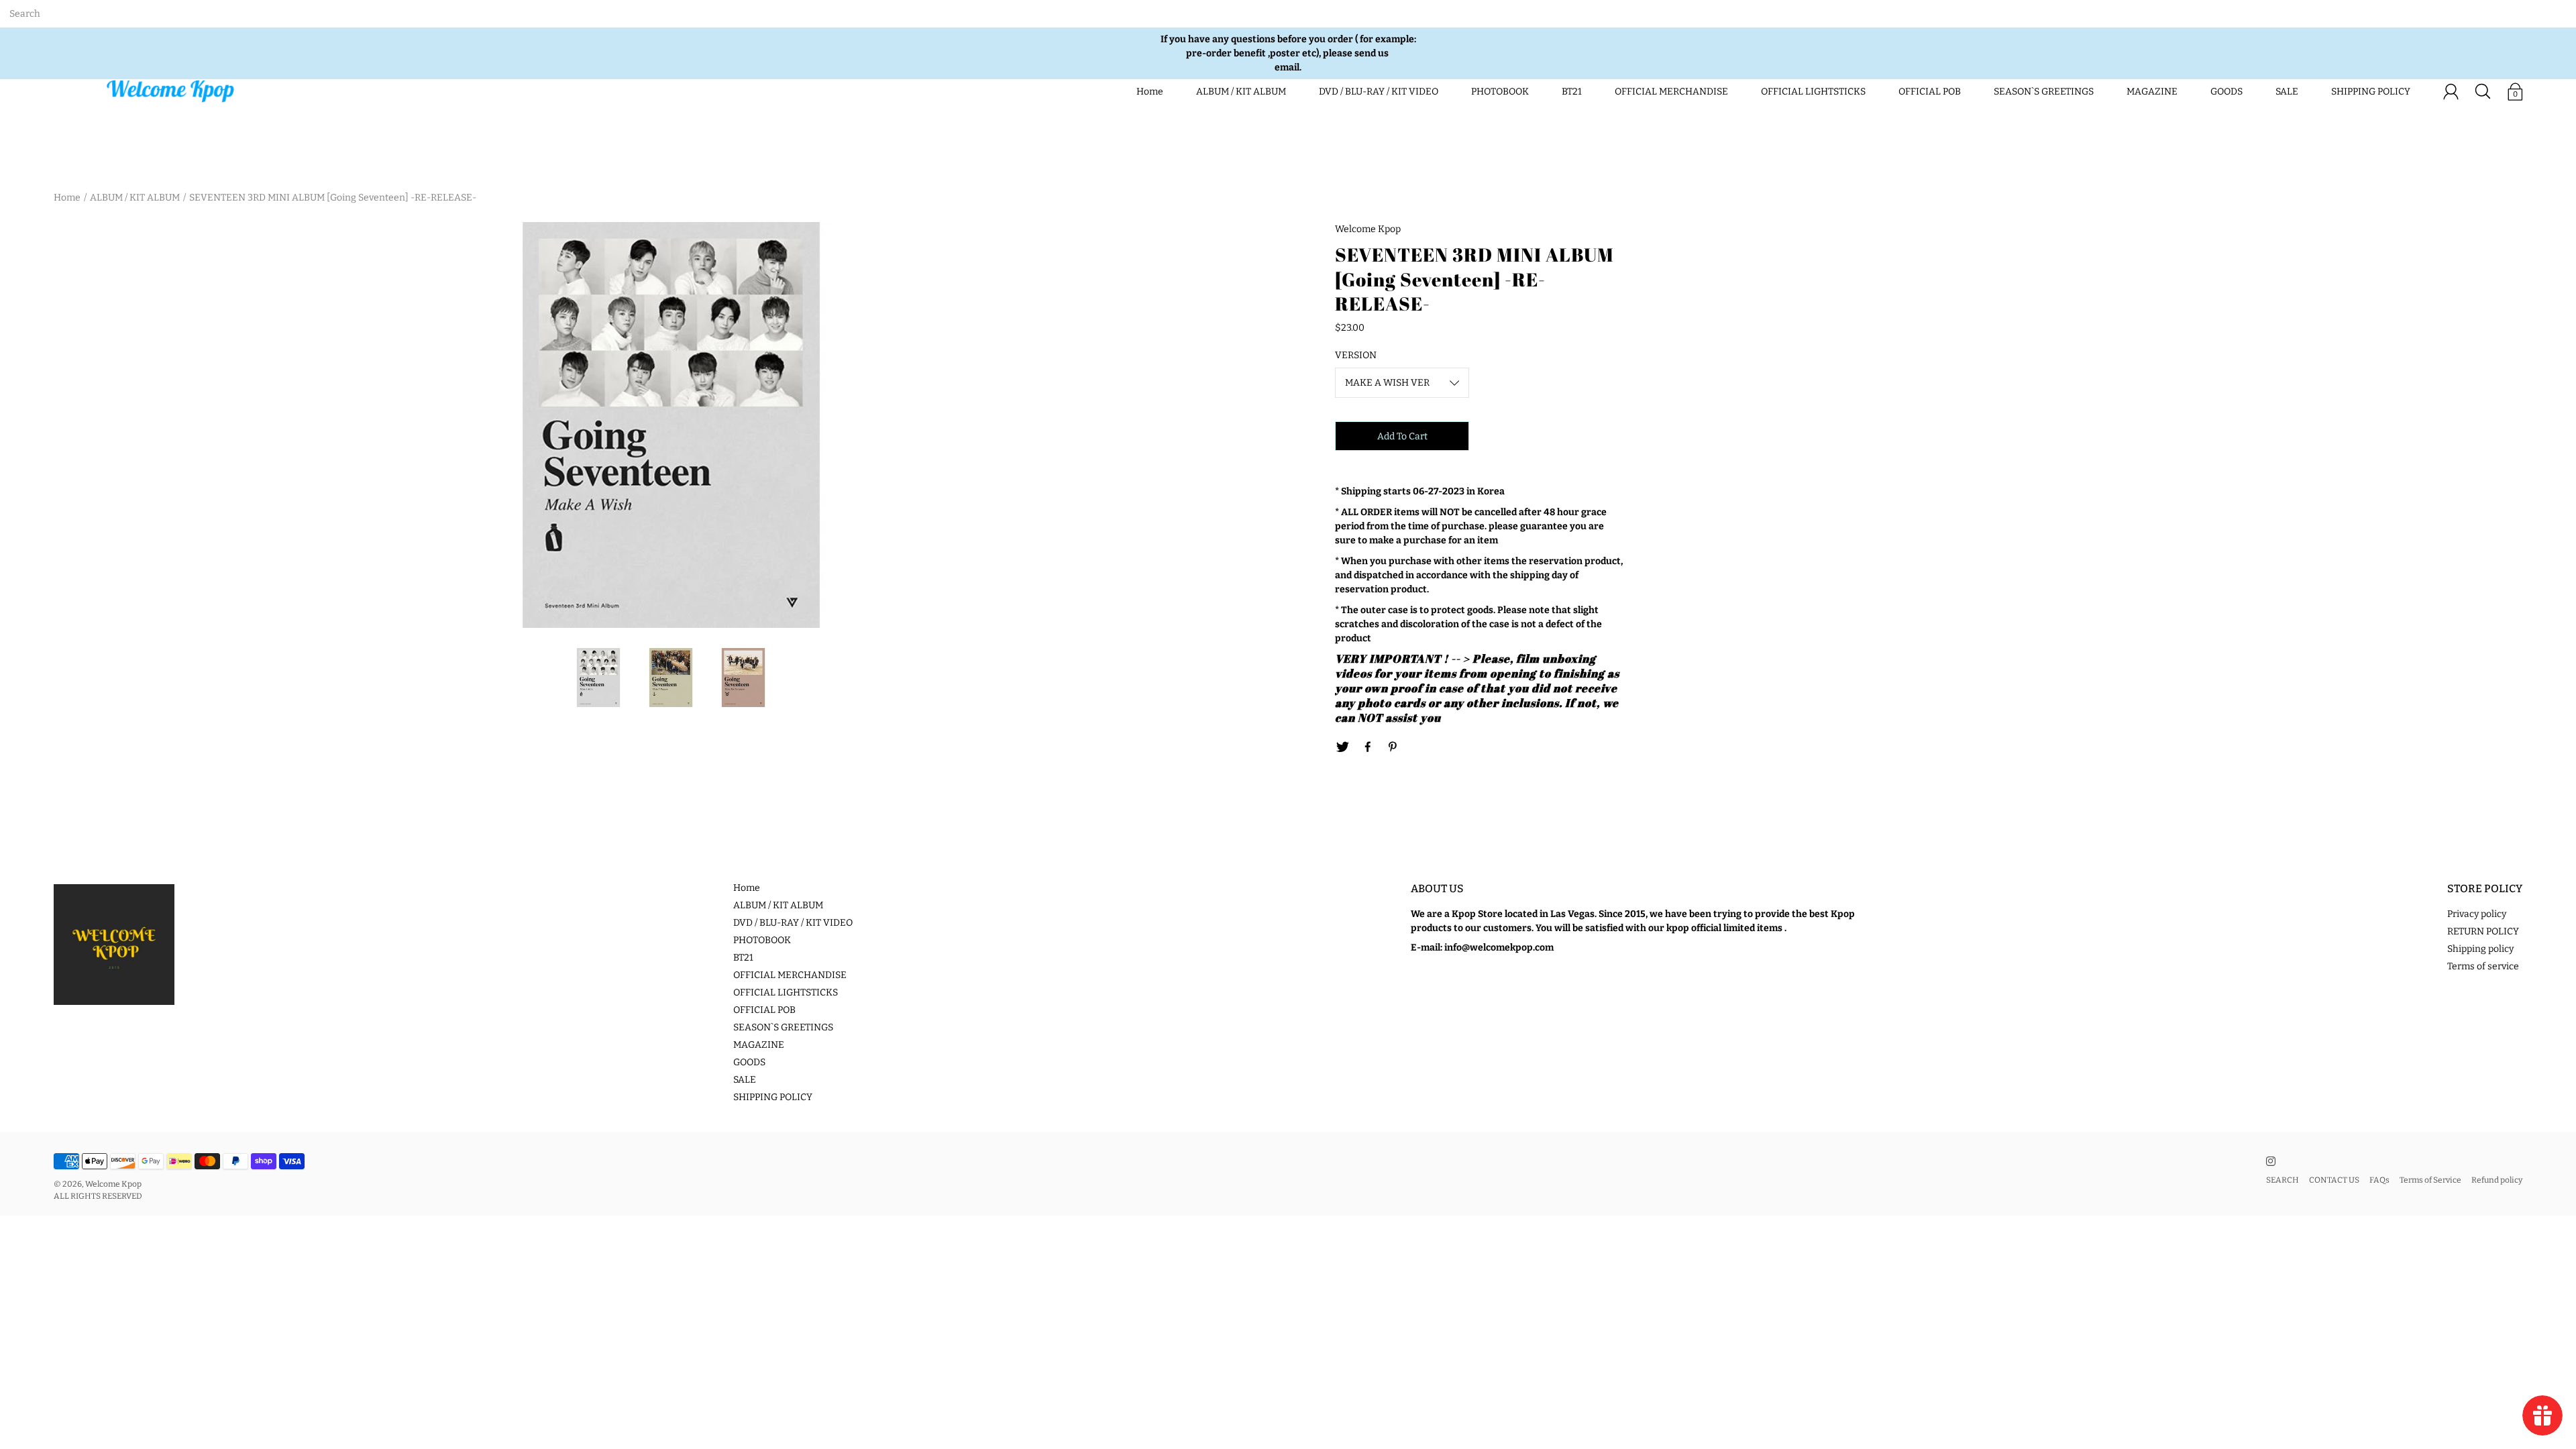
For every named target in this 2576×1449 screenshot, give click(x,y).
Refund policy (2497, 1180)
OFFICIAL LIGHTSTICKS (1813, 92)
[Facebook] (1368, 747)
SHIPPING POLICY (2371, 92)
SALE (2287, 92)
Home (1150, 92)
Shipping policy (2480, 949)
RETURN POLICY (2483, 931)
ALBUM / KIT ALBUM (1241, 92)
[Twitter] (1342, 747)
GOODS (2226, 92)
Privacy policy (2477, 914)
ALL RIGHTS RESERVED (98, 1196)
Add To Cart (1402, 436)
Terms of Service (2430, 1180)
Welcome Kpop (113, 1184)
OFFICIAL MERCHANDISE (1671, 92)
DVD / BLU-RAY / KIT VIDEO (1379, 92)
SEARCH (2283, 1180)
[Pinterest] (1393, 747)
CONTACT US (2334, 1180)
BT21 (1572, 92)
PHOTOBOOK (1500, 92)
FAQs (2379, 1180)
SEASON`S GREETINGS (2044, 92)
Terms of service (2483, 966)
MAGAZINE (2152, 92)
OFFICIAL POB (1930, 92)
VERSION (1356, 355)
